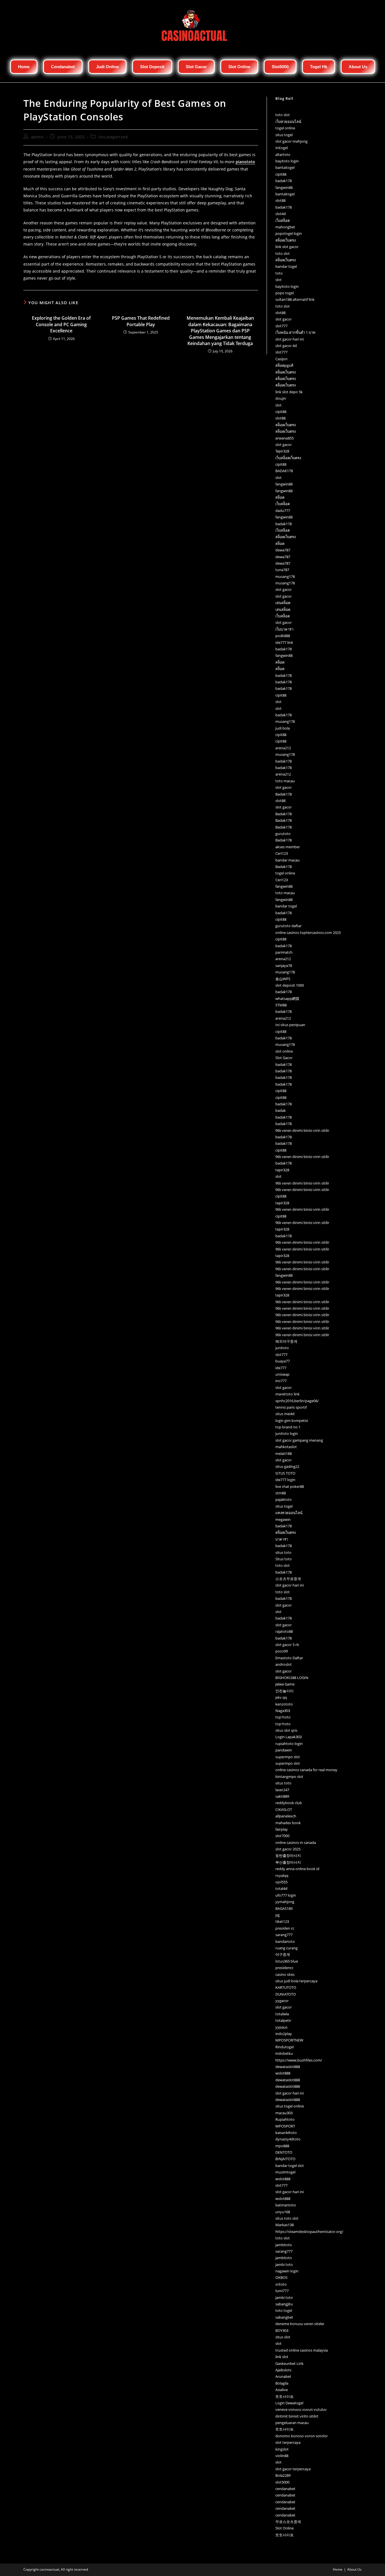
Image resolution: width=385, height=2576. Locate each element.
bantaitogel (285, 167)
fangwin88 (284, 187)
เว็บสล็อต (283, 220)
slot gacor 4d (286, 346)
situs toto (283, 1552)
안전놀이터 (285, 1691)
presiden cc (285, 1928)
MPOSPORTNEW (289, 2040)
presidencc (284, 1968)
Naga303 (283, 1711)
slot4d (281, 214)
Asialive (282, 2390)
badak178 (284, 181)
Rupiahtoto (285, 2119)
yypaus (281, 2027)
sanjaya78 (284, 966)
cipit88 (281, 174)
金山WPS (283, 979)
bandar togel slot (290, 2166)
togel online (285, 128)
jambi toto (284, 2265)
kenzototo (284, 1704)
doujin (281, 398)
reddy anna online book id (297, 1869)
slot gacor (284, 319)
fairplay (282, 1829)
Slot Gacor (284, 1058)
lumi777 (282, 2291)
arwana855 (285, 438)
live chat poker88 (290, 1486)
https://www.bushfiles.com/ (299, 2060)
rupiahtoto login (289, 1744)
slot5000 (282, 2482)
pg (277, 1915)
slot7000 (282, 1836)
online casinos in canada (296, 1842)
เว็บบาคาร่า (284, 629)
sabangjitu (284, 2304)
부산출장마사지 (288, 1862)
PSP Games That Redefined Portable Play (141, 321)
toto (279, 273)
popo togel (285, 293)
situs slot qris (286, 1730)
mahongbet (285, 227)
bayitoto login (287, 161)
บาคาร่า (282, 1539)
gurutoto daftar (288, 926)
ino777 (281, 1381)
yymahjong (285, 1902)
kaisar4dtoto (286, 2133)
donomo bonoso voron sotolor (302, 2436)
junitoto (282, 1348)
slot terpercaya (288, 2442)
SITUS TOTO (285, 1473)
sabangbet (284, 2317)
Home (338, 2569)
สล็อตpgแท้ (284, 365)
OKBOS (281, 2277)
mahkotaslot (286, 1447)
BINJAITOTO (285, 2159)
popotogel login (289, 233)
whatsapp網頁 (287, 998)
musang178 (285, 576)
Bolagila (282, 2383)
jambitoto (284, 2245)
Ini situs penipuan (290, 1025)
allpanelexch (286, 1816)
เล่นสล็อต (283, 603)
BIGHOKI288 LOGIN (292, 1678)
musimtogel (285, 2172)
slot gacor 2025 (288, 1849)
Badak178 (284, 794)
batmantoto (286, 2205)
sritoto (281, 2284)
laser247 (282, 1790)
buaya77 (283, 1361)
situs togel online (290, 2106)
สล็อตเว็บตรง (286, 240)
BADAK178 (284, 471)
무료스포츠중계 (288, 2522)
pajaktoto (284, 1499)
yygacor (282, 2001)
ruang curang (286, 1948)
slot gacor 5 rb (287, 1645)
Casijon (281, 359)
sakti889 (282, 1796)
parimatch (284, 952)
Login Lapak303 (288, 1737)
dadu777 (283, 511)
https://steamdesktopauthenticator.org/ (309, 2232)
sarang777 (284, 1935)
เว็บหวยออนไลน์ (288, 121)
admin (37, 137)
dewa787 (283, 550)
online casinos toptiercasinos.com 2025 (308, 933)
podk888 (283, 636)
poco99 (282, 1651)
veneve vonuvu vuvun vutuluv (301, 2409)
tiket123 (282, 1921)
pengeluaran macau (292, 2423)
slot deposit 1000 (290, 985)
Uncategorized (113, 137)
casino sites (285, 1974)
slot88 (280, 200)
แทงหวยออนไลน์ (289, 1513)
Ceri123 (282, 853)
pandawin (284, 1750)
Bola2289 (283, 2475)
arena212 (283, 748)
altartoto (283, 154)
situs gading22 (287, 1466)
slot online (284, 1051)
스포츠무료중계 (288, 1579)
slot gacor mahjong (291, 141)
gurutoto (283, 834)
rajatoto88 (284, 1631)
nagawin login (287, 2271)
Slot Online (285, 2528)
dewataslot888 (288, 2067)
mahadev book (288, 1823)
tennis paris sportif (291, 1407)
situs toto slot (287, 2218)
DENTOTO (284, 2152)
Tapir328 (282, 451)
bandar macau (287, 860)
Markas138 (285, 2225)
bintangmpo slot (289, 1777)
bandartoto (285, 1941)
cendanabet (285, 2489)
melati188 (284, 1453)
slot (278, 280)
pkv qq (281, 1697)
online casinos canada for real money (306, 1770)
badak (281, 1110)
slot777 (281, 326)
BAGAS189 (284, 1908)
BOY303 (282, 2330)
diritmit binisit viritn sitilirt (297, 2416)
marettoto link (287, 1394)
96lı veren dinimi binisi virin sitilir (302, 1130)
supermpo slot (288, 1757)
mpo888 (282, 2146)
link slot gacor (287, 247)
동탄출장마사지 (288, 1855)
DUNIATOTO (286, 1994)
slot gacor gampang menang (299, 1440)
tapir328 (282, 1170)
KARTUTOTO (286, 1987)
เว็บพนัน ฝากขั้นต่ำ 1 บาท (295, 332)
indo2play (284, 2034)
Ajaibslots (283, 2370)
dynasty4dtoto (288, 2139)
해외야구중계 (286, 1341)
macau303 (284, 2113)
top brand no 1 (288, 1427)
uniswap (282, 1374)
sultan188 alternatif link (295, 299)
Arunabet (283, 2376)
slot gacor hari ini (290, 339)
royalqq (282, 1875)
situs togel (284, 135)
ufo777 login (286, 1895)
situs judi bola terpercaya (296, 1981)
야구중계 (283, 1954)
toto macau (285, 781)
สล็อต (280, 497)
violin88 (282, 2456)
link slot (282, 2357)
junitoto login (287, 1433)
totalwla (282, 2014)
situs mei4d (285, 1414)
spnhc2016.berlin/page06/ (297, 1401)
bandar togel (286, 266)
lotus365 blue (287, 1961)
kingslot (282, 2449)
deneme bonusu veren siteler (300, 2324)
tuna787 (282, 570)
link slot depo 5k (289, 392)
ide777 (281, 1368)
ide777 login (285, 1480)
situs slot (283, 2337)
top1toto (283, 1717)
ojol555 (281, 1882)
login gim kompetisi (292, 1420)
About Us (354, 2569)
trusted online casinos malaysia (302, 2350)
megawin (283, 1519)
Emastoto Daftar (289, 1658)
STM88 (281, 1005)
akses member (288, 847)
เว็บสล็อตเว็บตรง (288, 458)
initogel (282, 148)
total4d (281, 1888)
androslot (284, 1664)
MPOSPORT (285, 2126)
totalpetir (283, 2020)
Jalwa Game (285, 1684)
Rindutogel (285, 2047)
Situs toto (284, 1559)
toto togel (284, 2310)
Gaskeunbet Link (289, 2363)
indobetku (284, 2053)
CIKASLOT (284, 1810)
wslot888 (283, 2073)
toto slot (283, 115)
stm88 (281, 1493)
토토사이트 (285, 2396)
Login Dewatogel (289, 2403)
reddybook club (289, 1803)
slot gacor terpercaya (293, 2469)
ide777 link (284, 642)
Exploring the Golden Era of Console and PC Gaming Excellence (61, 324)
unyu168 (283, 2212)
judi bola (283, 728)
